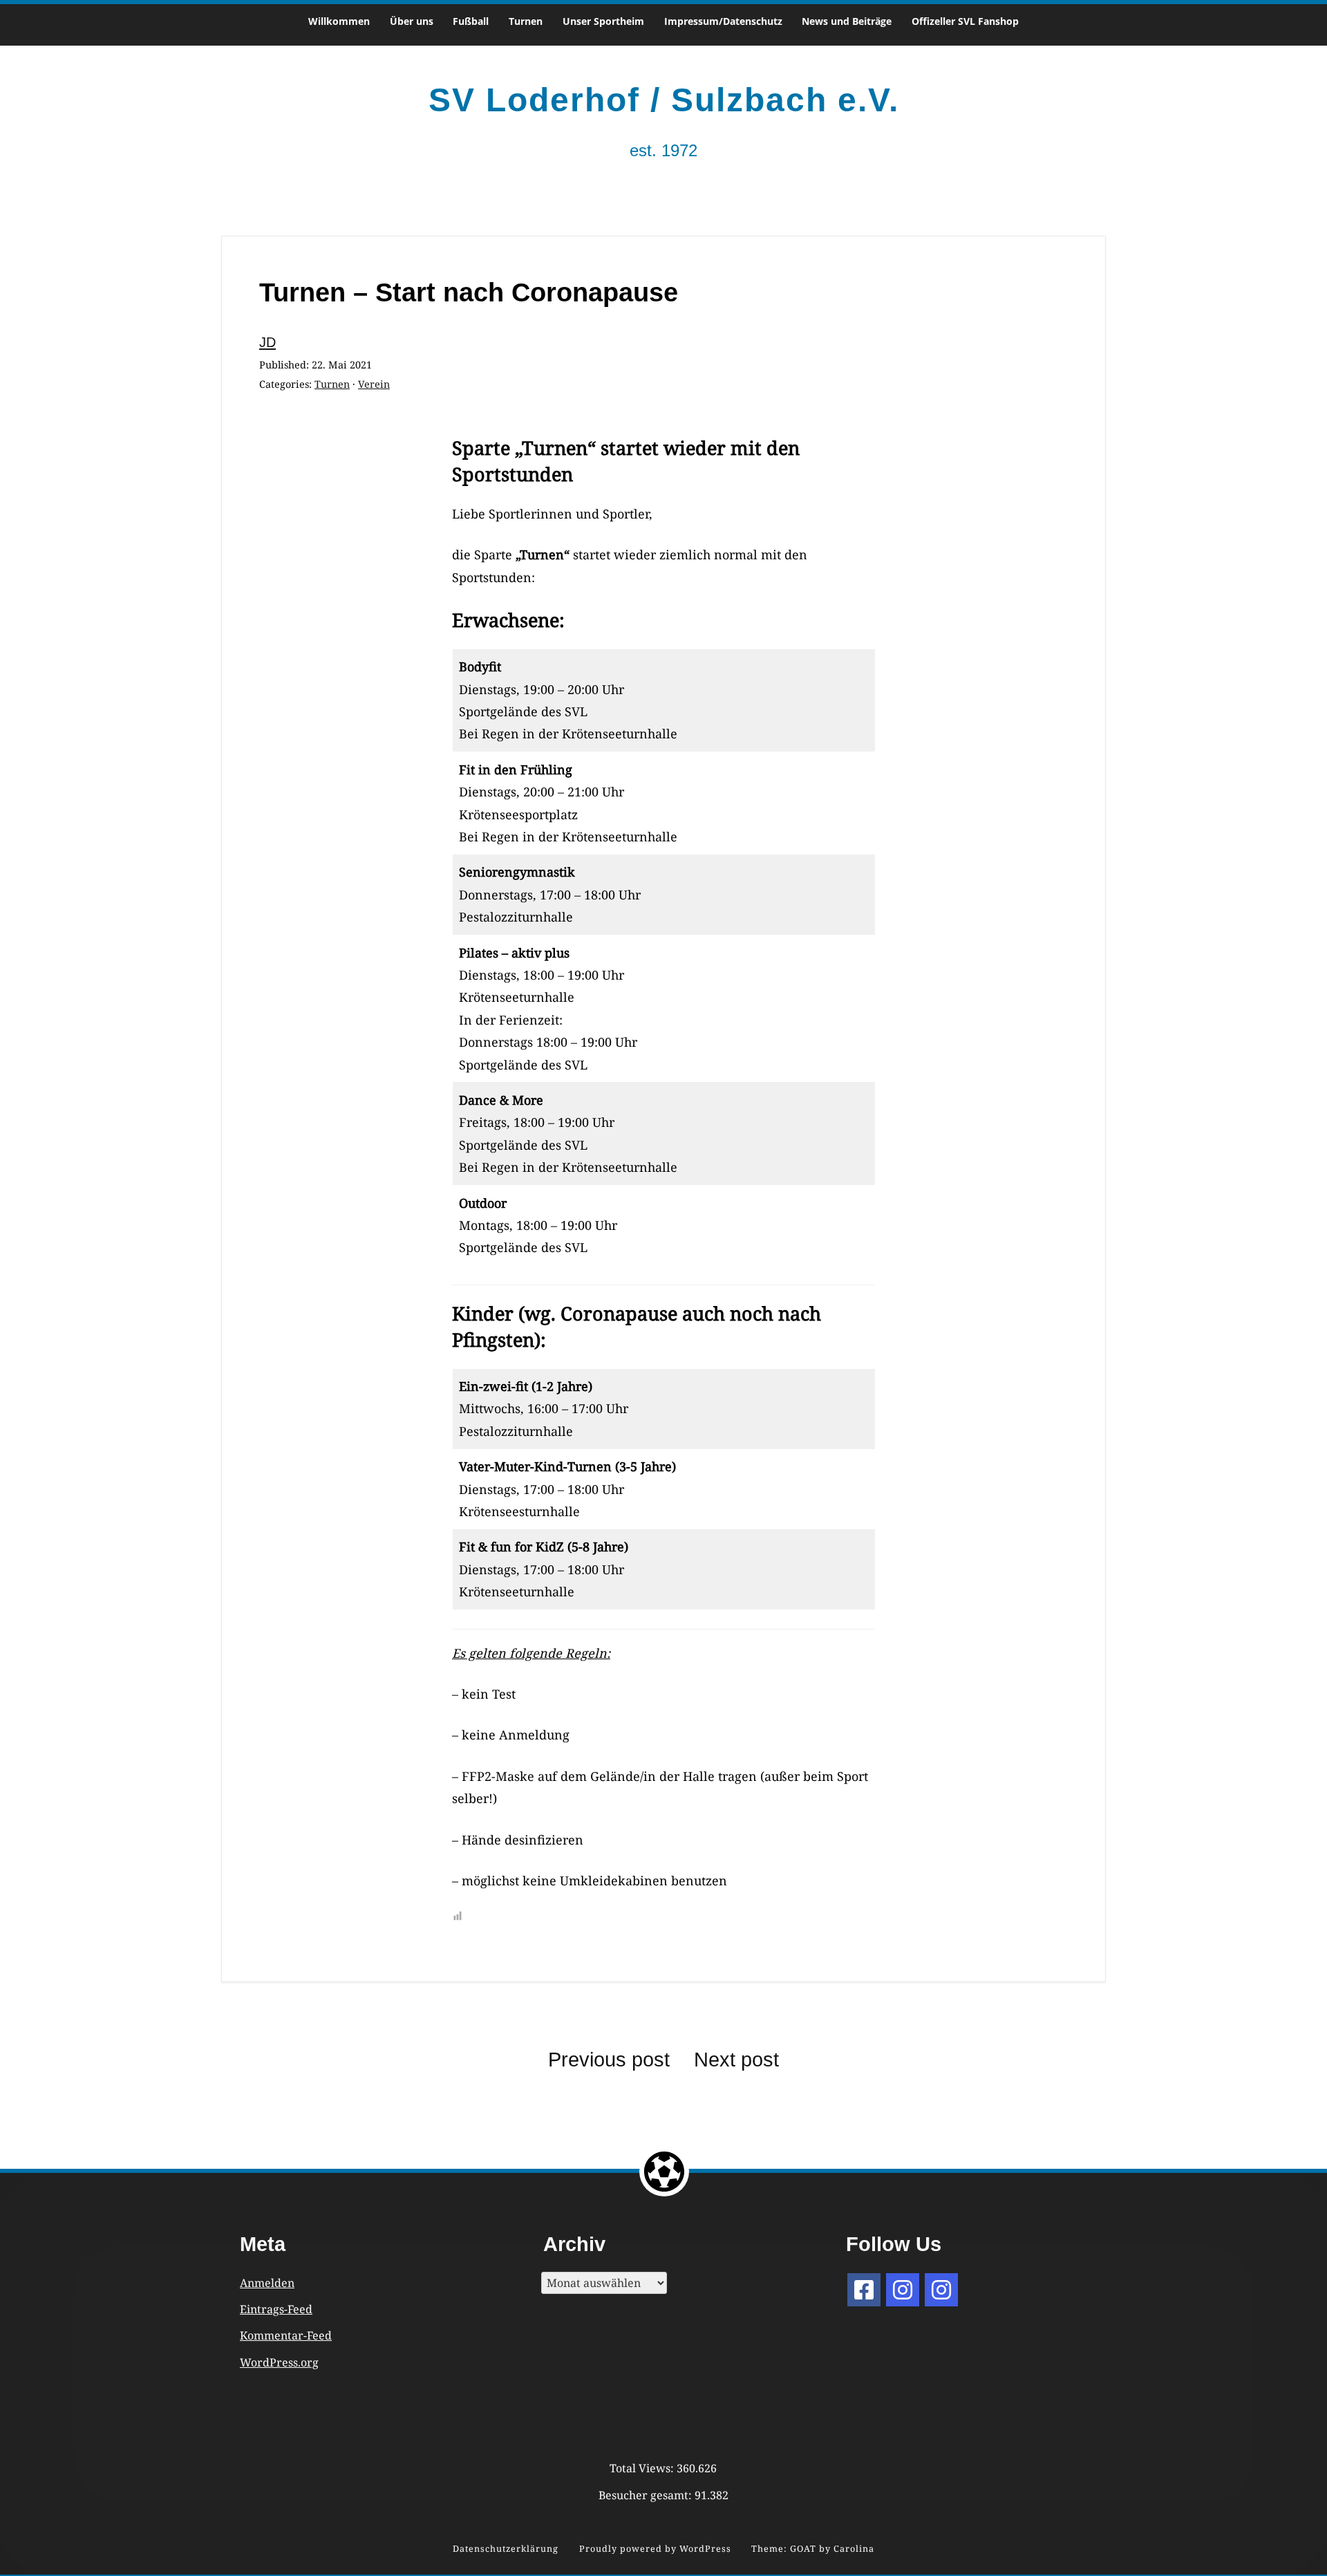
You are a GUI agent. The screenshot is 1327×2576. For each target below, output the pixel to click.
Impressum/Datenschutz (723, 21)
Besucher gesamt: (647, 2495)
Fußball (471, 21)
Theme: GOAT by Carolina (813, 2549)
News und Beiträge (847, 21)
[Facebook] (864, 2290)
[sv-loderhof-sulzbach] (941, 2290)
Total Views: (643, 2468)
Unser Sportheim (603, 21)
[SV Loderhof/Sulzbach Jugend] (903, 2290)
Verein (374, 384)
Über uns (412, 21)
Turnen (526, 21)
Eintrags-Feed (276, 2309)
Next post (736, 2060)
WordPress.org (279, 2362)
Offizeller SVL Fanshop (965, 21)
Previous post (609, 2060)
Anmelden (267, 2283)
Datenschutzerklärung (506, 2549)
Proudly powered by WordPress (655, 2549)
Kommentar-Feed (286, 2335)
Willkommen (339, 21)
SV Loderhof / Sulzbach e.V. (664, 100)
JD (267, 342)
